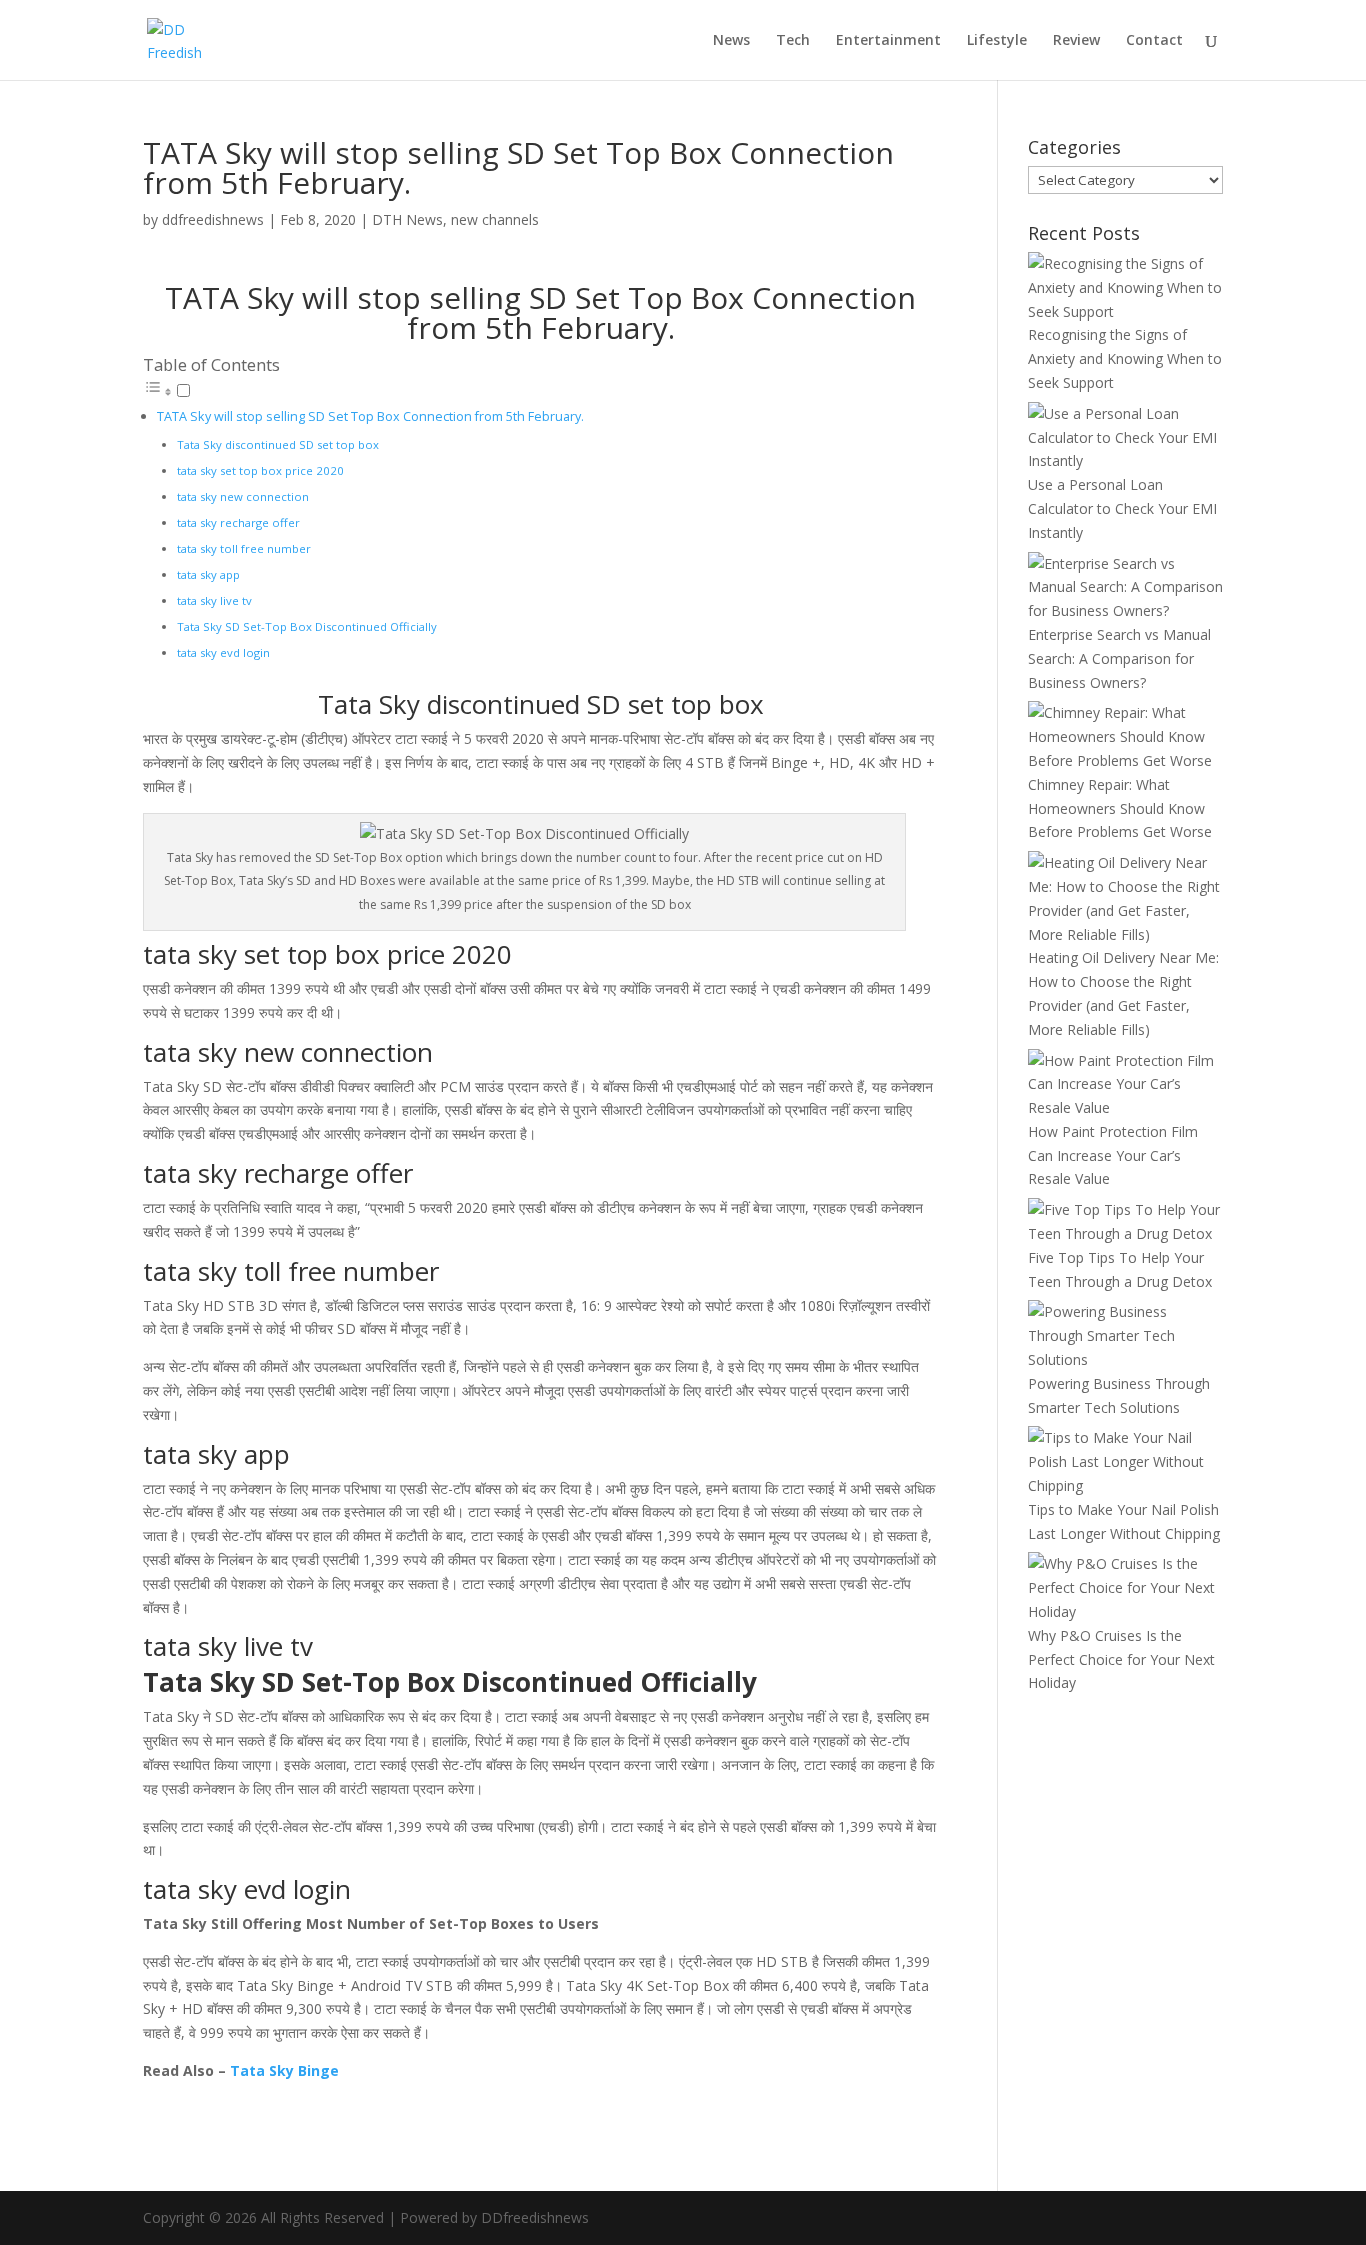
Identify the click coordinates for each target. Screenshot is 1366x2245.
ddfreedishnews (213, 219)
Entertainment (888, 41)
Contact (1154, 41)
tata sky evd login (223, 652)
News (731, 41)
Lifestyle (997, 41)
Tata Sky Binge (284, 2070)
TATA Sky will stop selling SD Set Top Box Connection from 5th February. (370, 416)
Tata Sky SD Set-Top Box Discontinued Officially (307, 626)
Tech (793, 41)
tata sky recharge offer (238, 522)
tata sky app (208, 574)
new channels (495, 219)
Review (1076, 41)
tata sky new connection (243, 496)
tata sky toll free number (244, 548)
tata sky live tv (214, 600)
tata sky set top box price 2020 (260, 470)
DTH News (407, 219)
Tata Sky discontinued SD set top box (278, 444)
